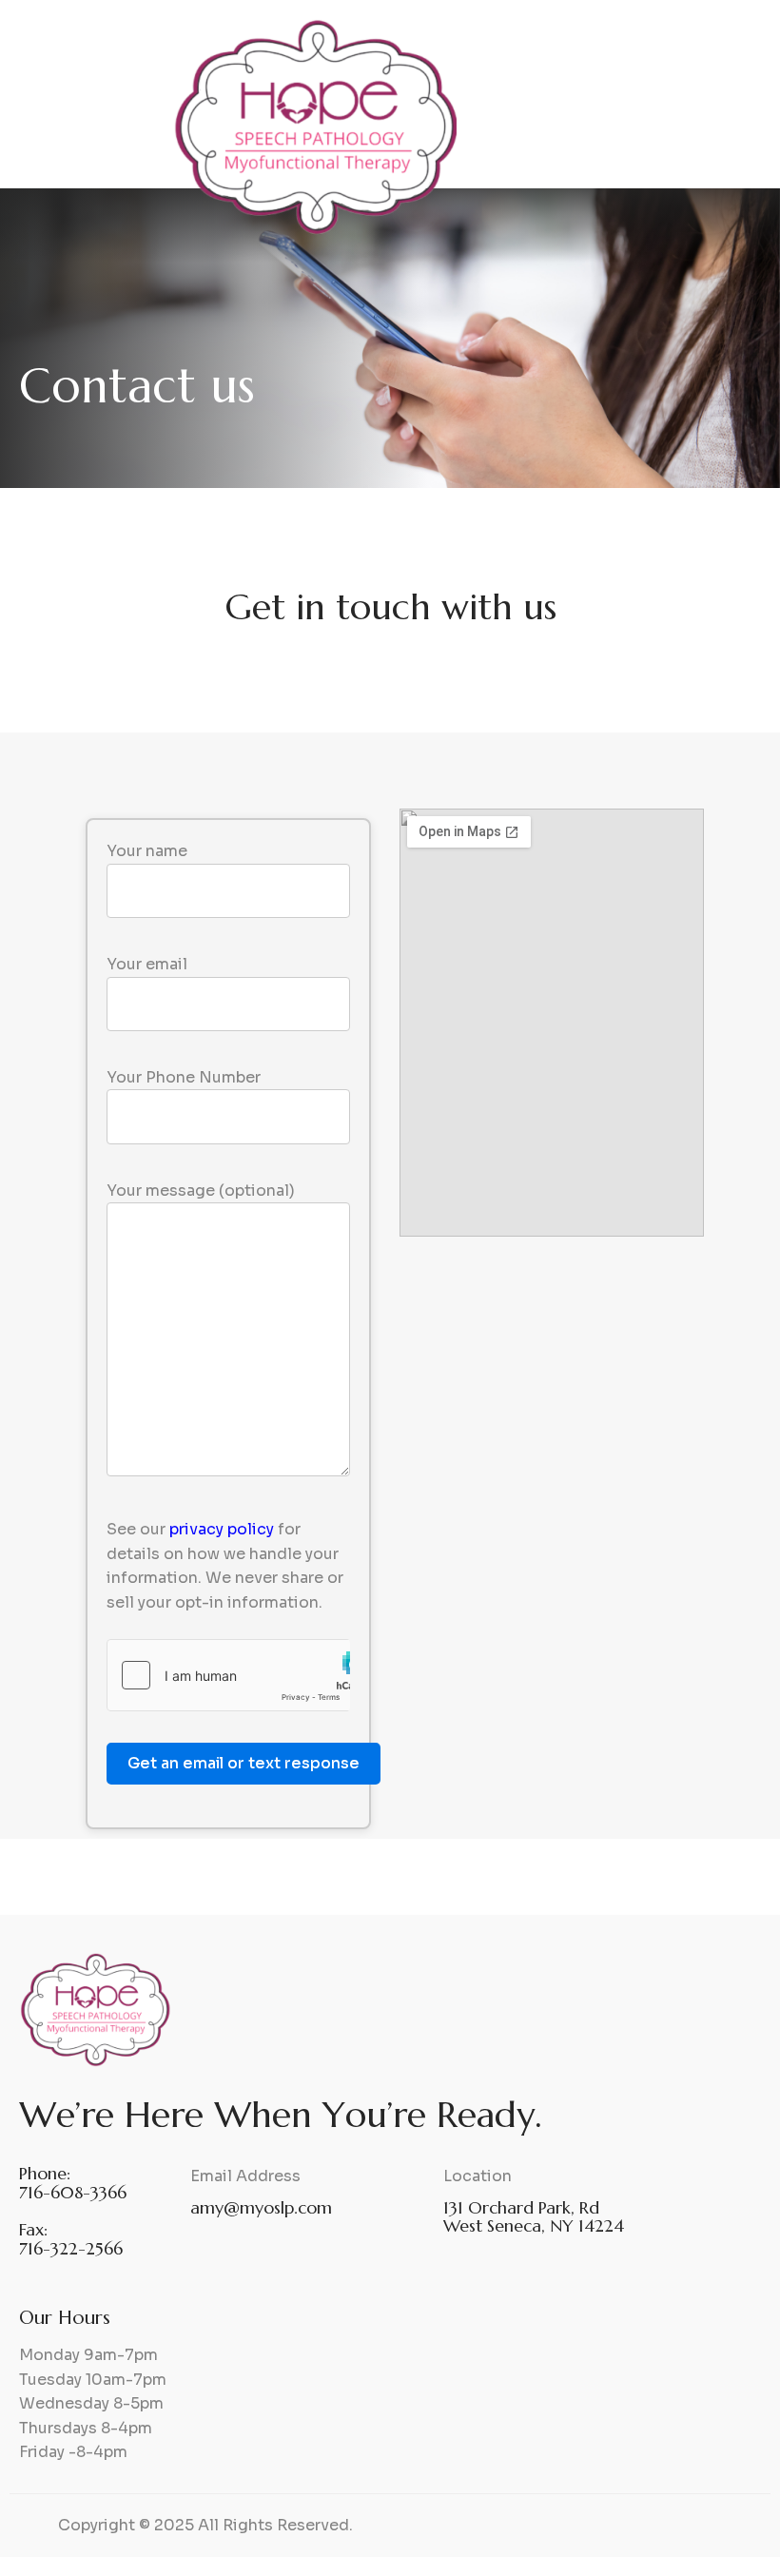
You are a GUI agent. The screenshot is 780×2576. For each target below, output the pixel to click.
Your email (147, 964)
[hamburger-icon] (743, 117)
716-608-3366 (73, 2192)
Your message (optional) (201, 1190)
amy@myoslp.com (261, 2207)
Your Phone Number (184, 1077)
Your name (147, 851)
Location (478, 2176)
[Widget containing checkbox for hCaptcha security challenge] (228, 1675)
